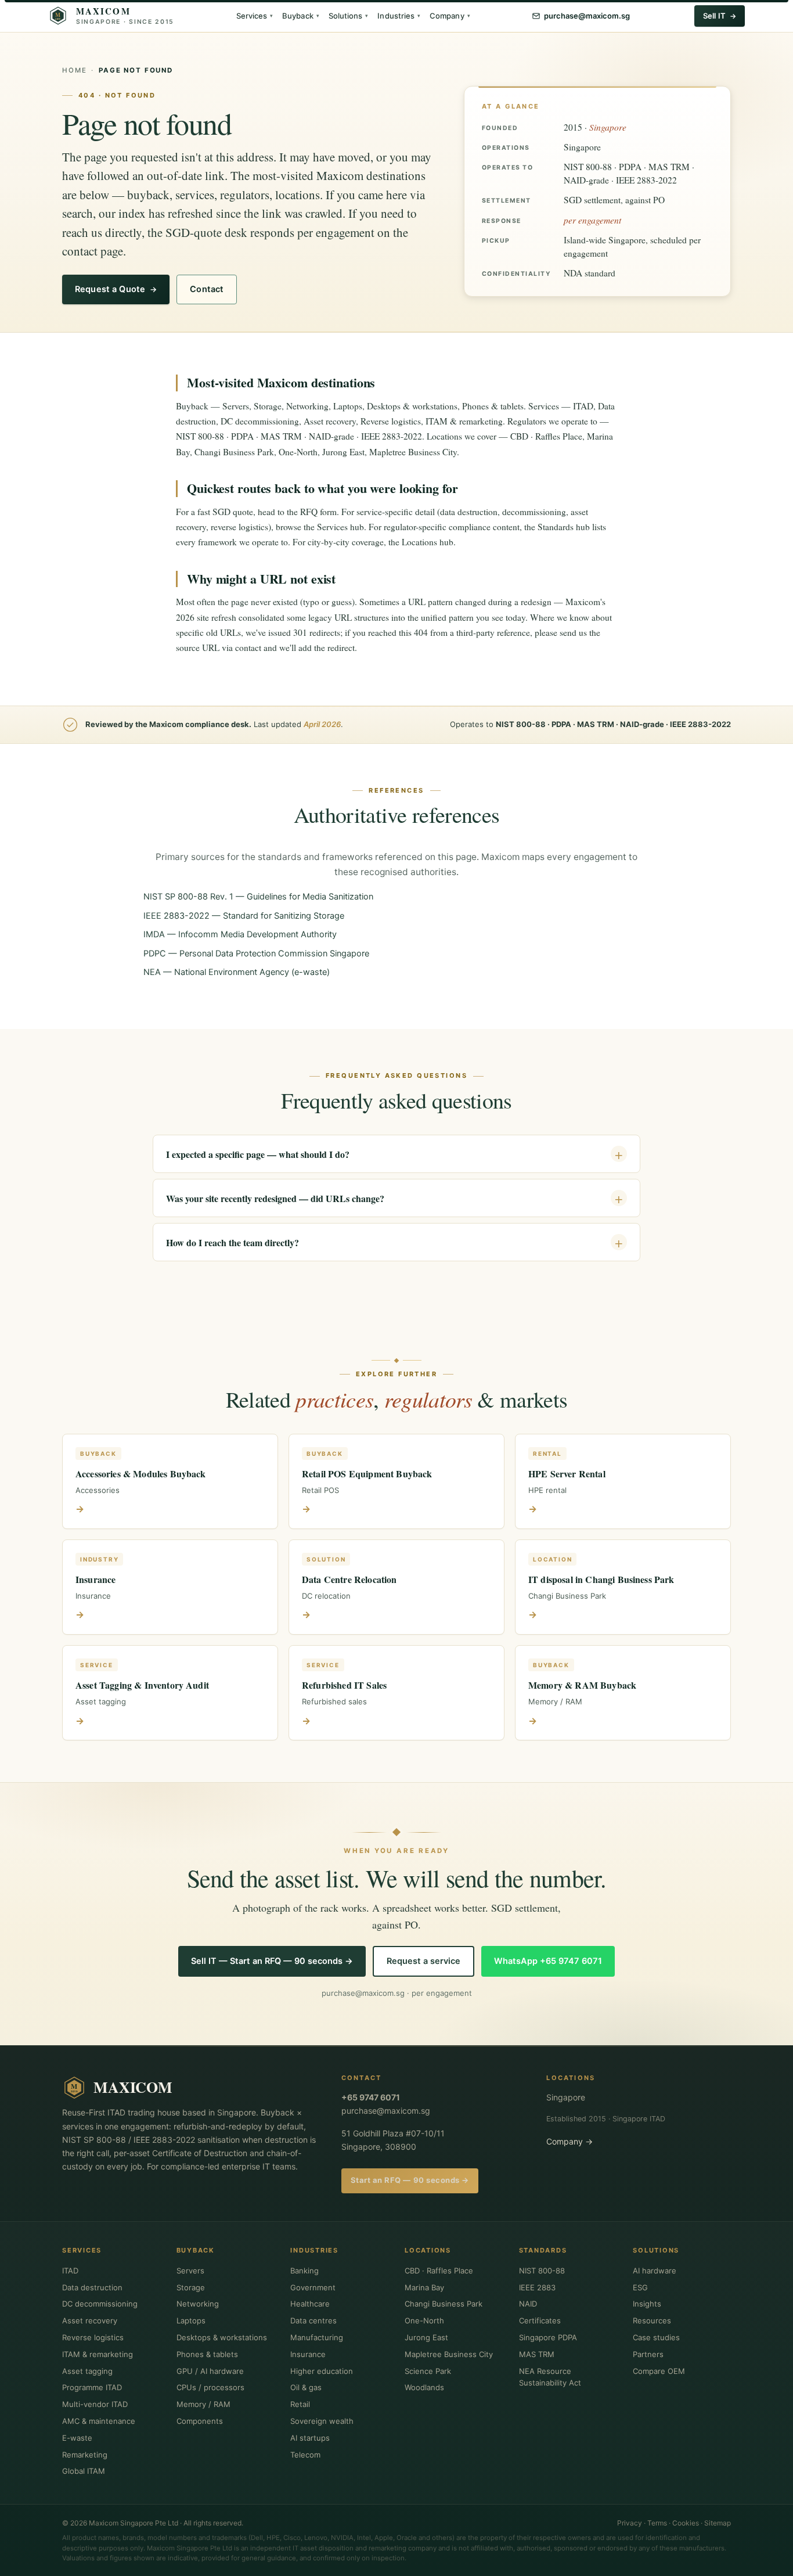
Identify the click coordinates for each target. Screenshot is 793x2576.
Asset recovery (90, 2320)
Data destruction (92, 2287)
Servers (190, 2271)
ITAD (70, 2271)
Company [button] (450, 16)
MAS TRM (537, 2354)
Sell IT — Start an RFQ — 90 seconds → (272, 1961)
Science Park (428, 2371)
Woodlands (424, 2387)
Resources (652, 2320)
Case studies (656, 2337)
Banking (304, 2271)
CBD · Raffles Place (439, 2271)
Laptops (191, 2320)
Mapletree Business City (449, 2354)
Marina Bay (424, 2287)
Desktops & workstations (222, 2337)
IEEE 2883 (537, 2287)
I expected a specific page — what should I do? (258, 1154)
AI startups (310, 2438)
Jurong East (426, 2337)
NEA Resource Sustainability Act (550, 2377)
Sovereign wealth (322, 2421)
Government (313, 2287)
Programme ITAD (92, 2387)
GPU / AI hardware (210, 2371)
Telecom (305, 2455)
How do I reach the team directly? (233, 1242)
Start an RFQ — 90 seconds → (410, 2180)
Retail (300, 2404)
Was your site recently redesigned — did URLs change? (275, 1198)
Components (200, 2421)
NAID (528, 2304)
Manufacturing (317, 2337)
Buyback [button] (301, 16)
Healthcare (310, 2304)
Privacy (630, 2523)
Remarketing (85, 2455)
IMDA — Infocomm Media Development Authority (240, 934)
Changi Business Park (444, 2304)
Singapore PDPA (548, 2337)
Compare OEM (659, 2371)
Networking (198, 2304)
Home (74, 70)
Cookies (686, 2523)
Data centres (313, 2320)
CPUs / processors (210, 2387)
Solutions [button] (349, 16)
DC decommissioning (100, 2304)
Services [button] (255, 16)
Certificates (540, 2320)
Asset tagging (87, 2371)
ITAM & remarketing (98, 2354)
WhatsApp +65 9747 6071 (548, 1961)
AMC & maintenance (99, 2421)
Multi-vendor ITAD (95, 2404)
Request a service (423, 1961)
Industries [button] (399, 16)
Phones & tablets (207, 2354)
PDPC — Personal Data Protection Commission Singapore (256, 954)
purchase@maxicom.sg (587, 16)
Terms (657, 2523)
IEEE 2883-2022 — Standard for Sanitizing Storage (244, 916)
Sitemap (718, 2523)
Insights (647, 2304)
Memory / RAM (203, 2404)
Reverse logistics (93, 2337)
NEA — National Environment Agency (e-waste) (237, 972)
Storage (191, 2287)
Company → (569, 2141)
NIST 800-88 (542, 2271)
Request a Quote (110, 289)
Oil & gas (306, 2387)
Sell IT (714, 16)
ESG (640, 2287)
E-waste (77, 2438)
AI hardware (655, 2271)
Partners (648, 2354)
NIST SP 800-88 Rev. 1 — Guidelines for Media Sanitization (258, 897)
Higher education (322, 2371)
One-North (424, 2320)
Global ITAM (84, 2471)
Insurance (308, 2354)
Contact (207, 289)
